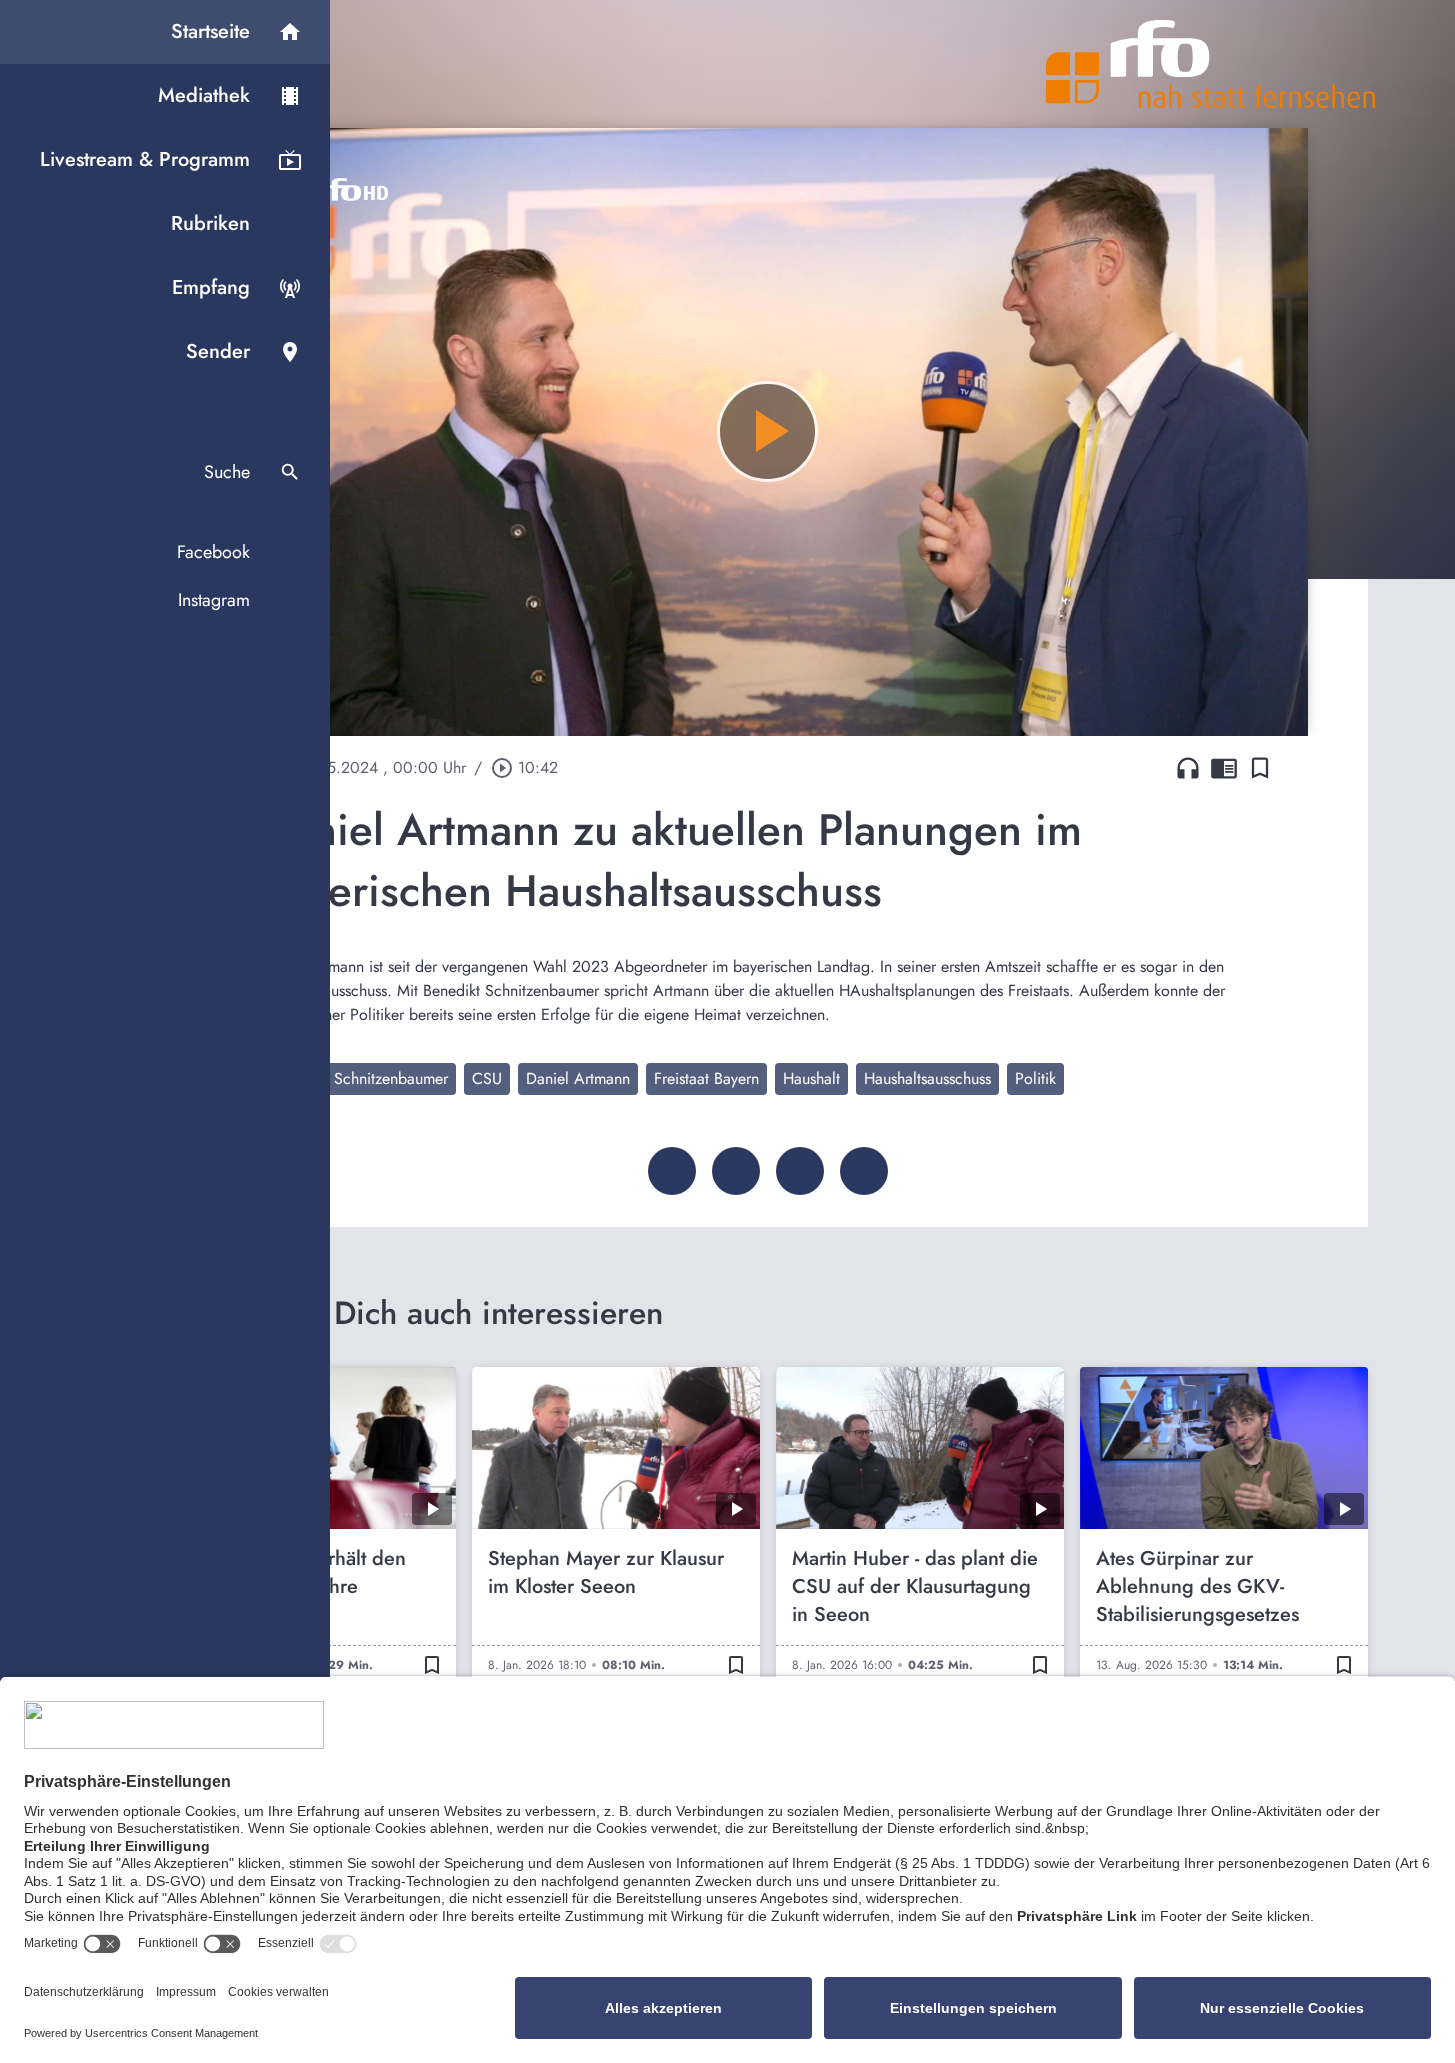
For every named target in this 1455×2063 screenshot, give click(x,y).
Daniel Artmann (578, 1078)
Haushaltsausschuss (927, 1078)
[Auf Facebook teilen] (672, 1171)
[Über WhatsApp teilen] (800, 1171)
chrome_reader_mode (1224, 768)
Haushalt (811, 1078)
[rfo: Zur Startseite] (1211, 64)
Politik (1035, 1078)
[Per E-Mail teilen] (864, 1171)
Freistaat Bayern (706, 1078)
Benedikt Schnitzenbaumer (360, 1078)
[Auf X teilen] (736, 1171)
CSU (487, 1078)
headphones (1188, 768)
